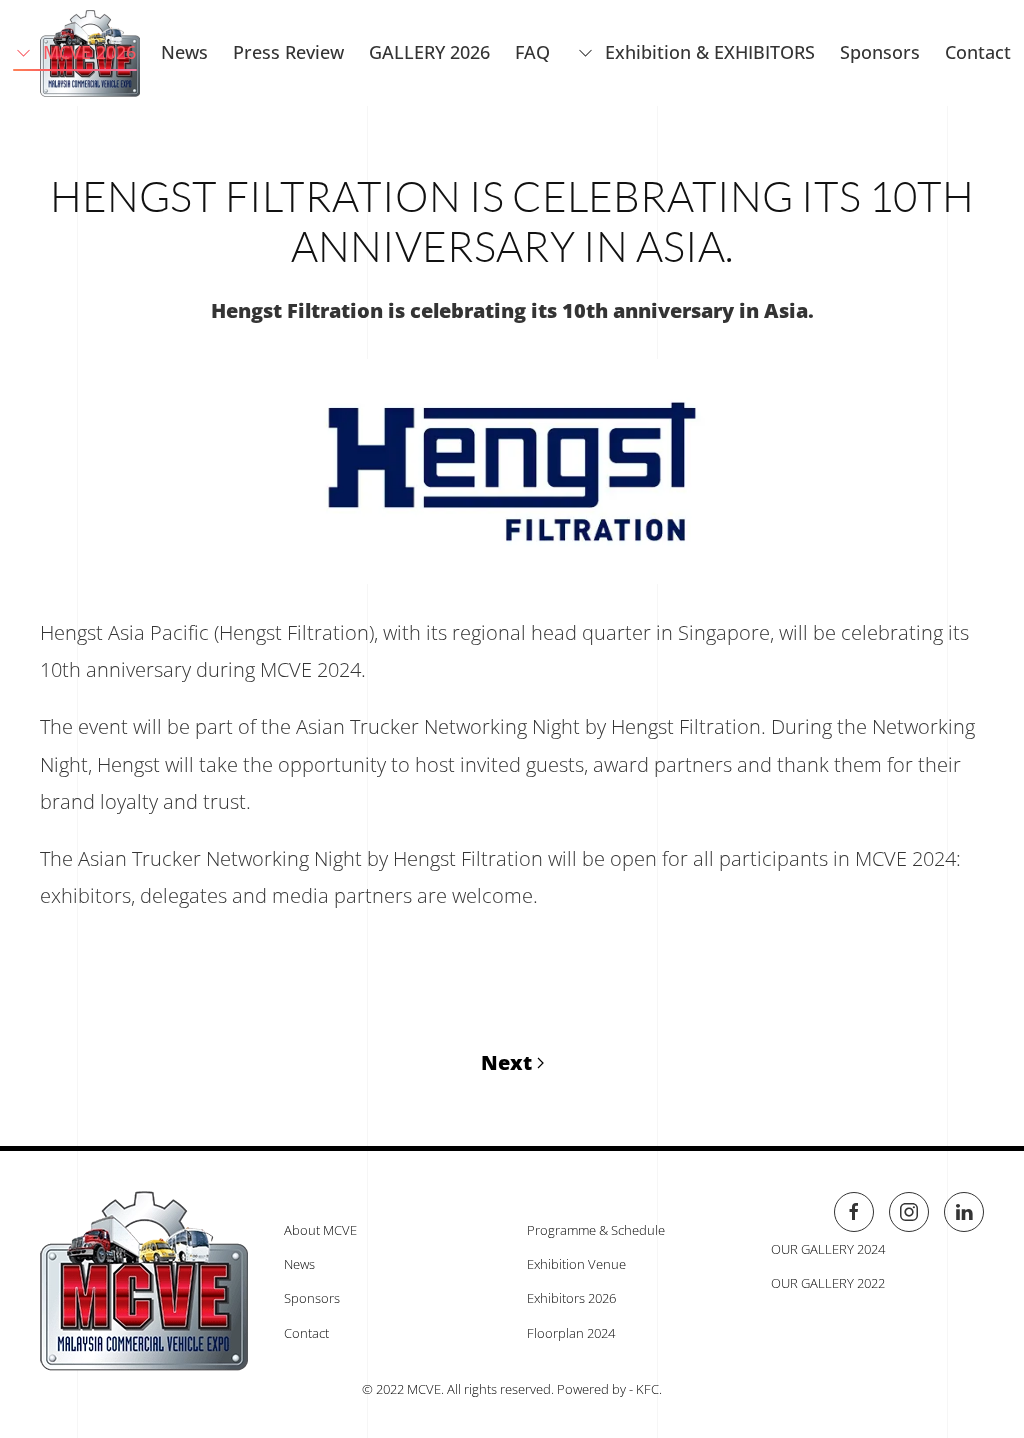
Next (506, 1062)
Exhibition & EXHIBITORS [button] (710, 52)
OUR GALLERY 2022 (828, 1283)
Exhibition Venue (576, 1264)
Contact (978, 52)
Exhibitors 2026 (571, 1298)
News (299, 1264)
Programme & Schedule (596, 1230)
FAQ (532, 52)
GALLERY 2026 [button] (429, 52)
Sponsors (880, 52)
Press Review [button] (288, 52)
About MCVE (320, 1230)
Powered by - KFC (608, 1389)
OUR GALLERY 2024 (828, 1249)
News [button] (184, 52)
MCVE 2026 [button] (89, 52)
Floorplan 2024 (571, 1333)
